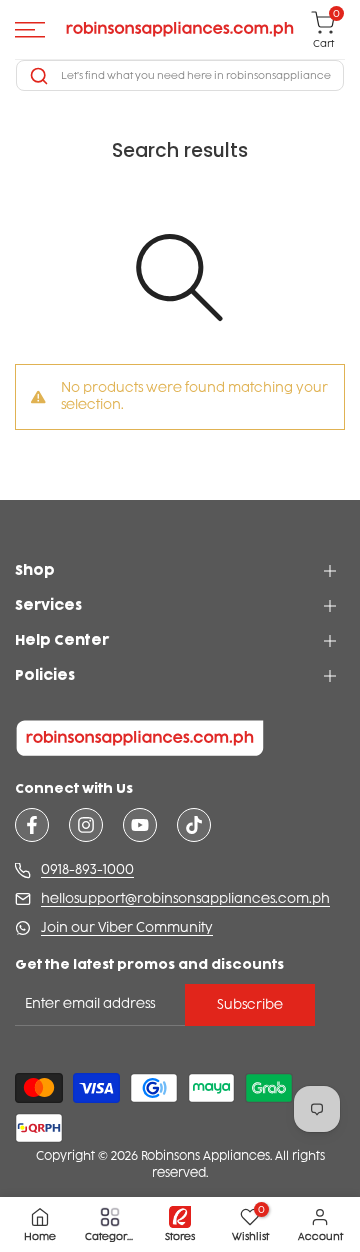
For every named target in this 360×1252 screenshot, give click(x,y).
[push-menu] (30, 30)
